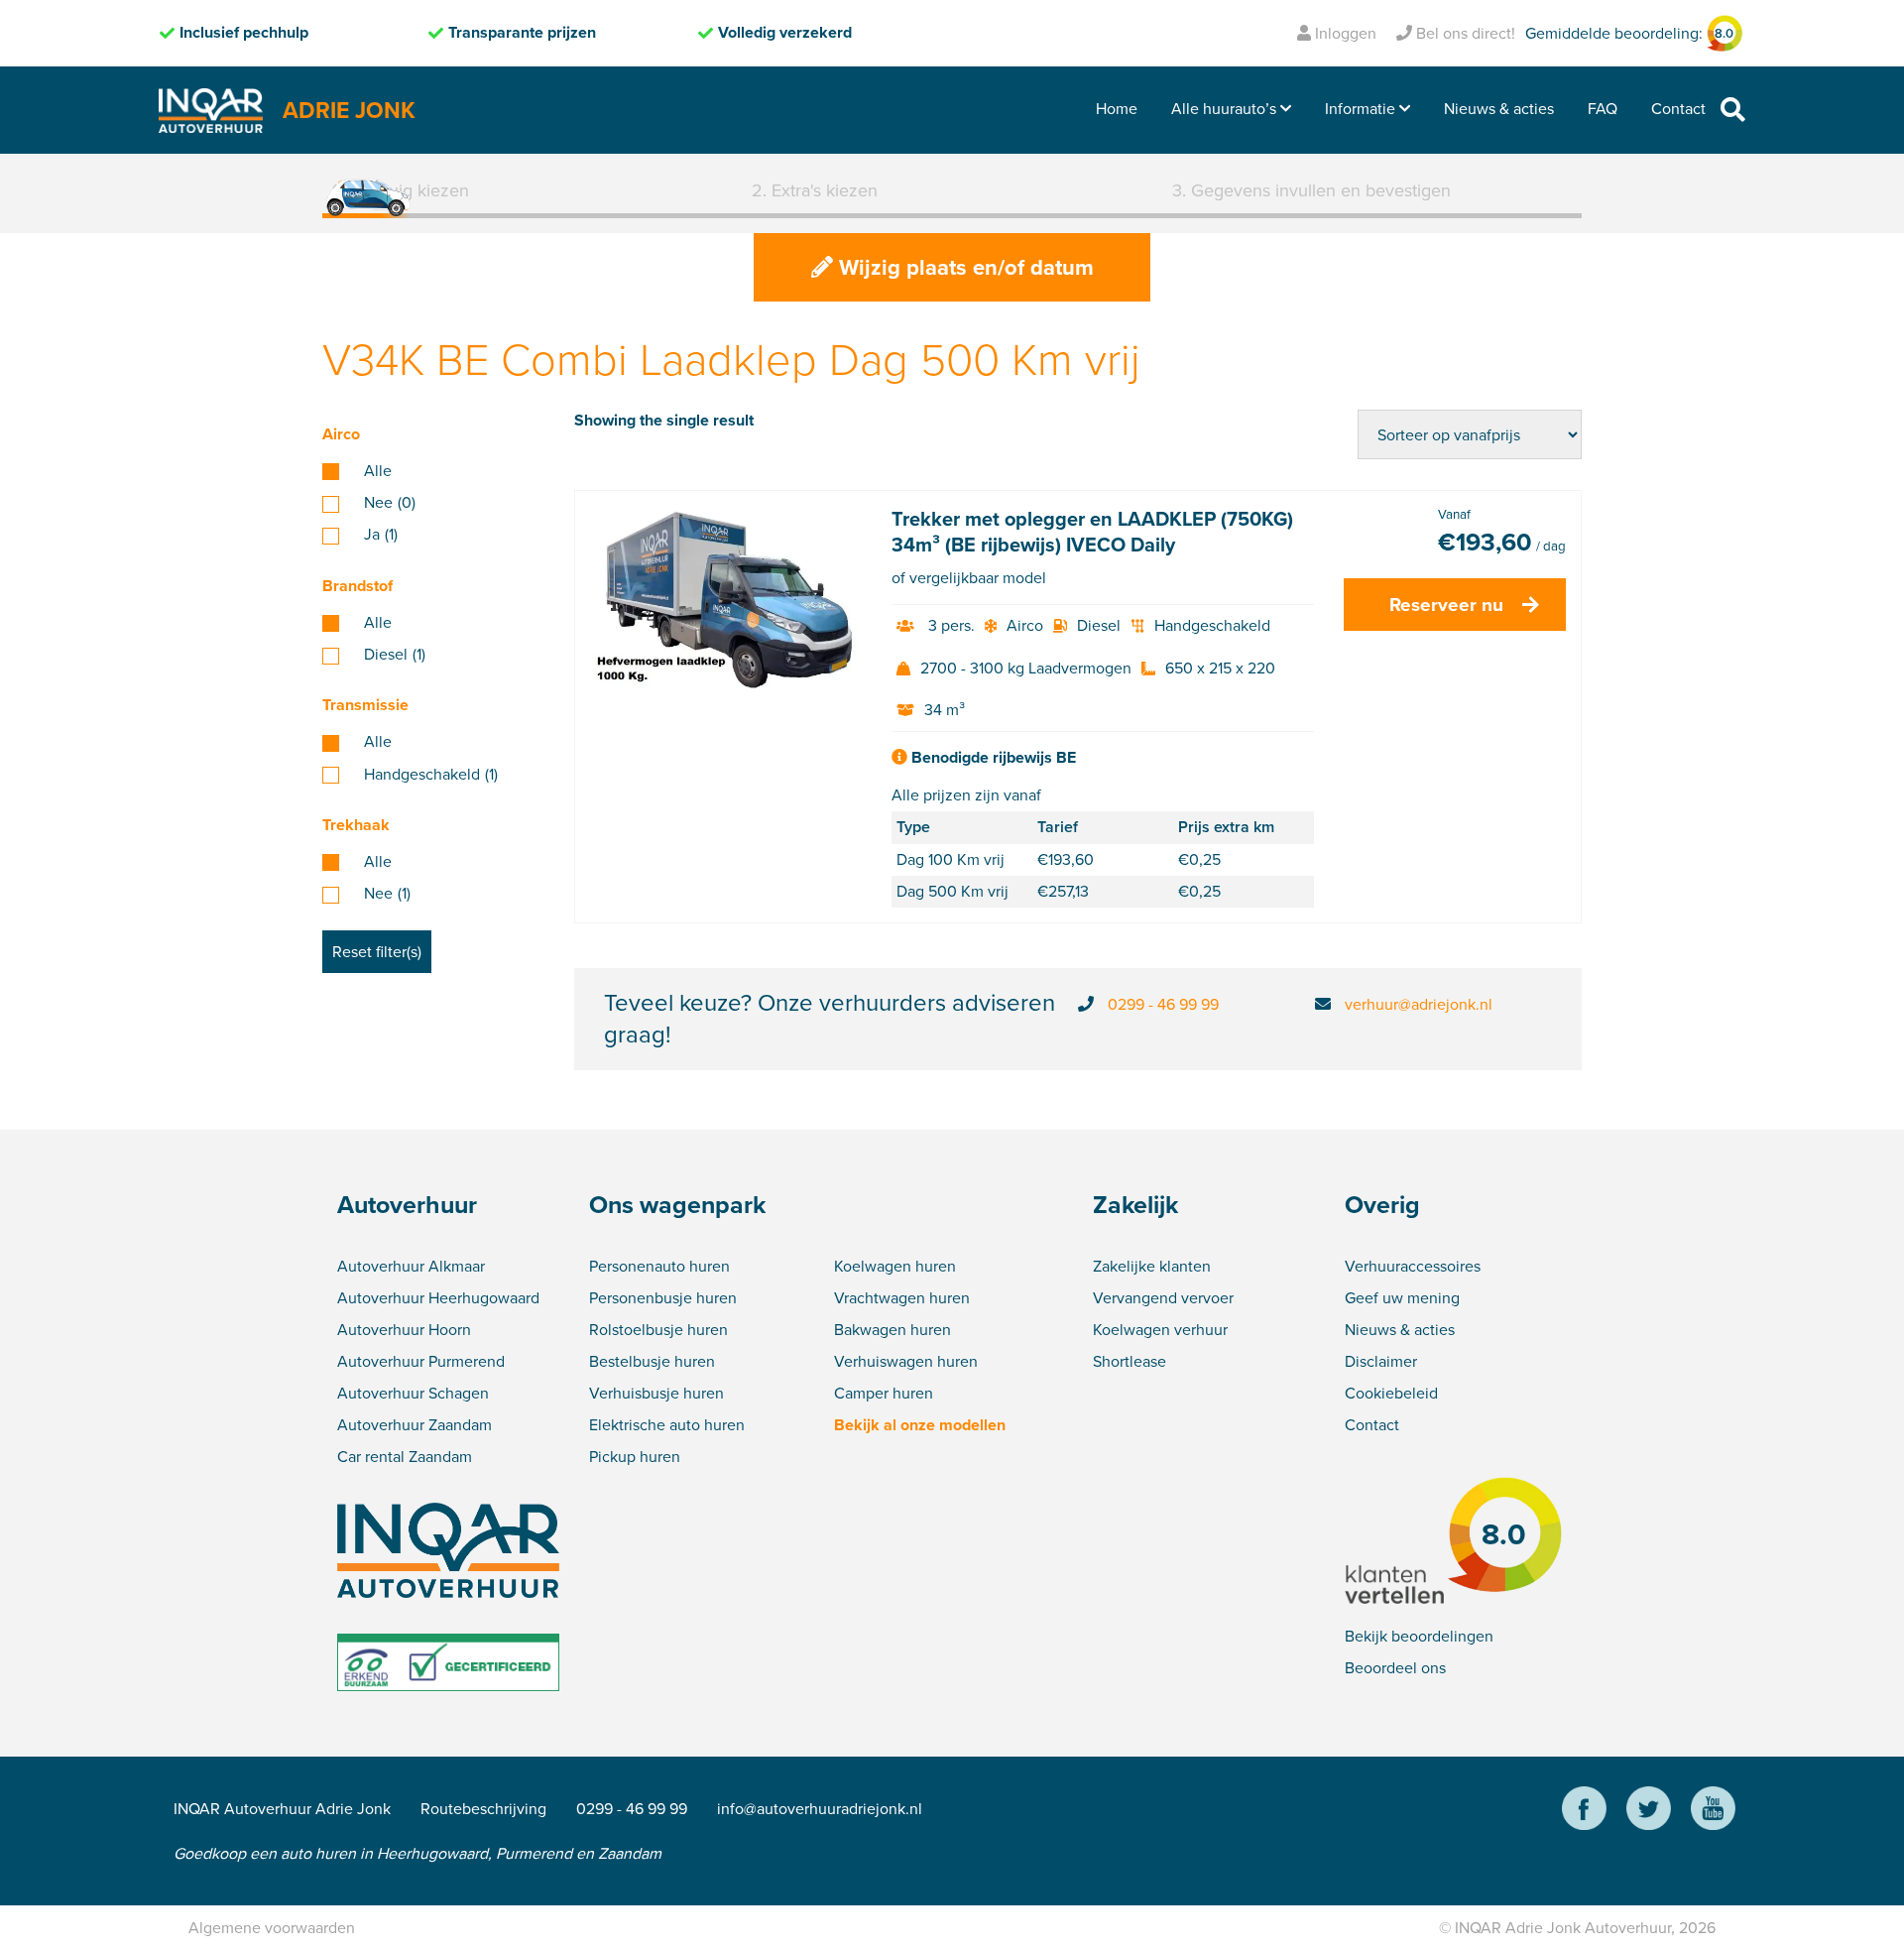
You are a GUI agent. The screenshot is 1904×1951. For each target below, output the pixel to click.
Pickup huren (635, 1457)
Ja (381, 535)
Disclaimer (1381, 1361)
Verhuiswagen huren (906, 1361)
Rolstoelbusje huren (658, 1330)
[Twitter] (1649, 1812)
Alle (378, 471)
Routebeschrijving (483, 1809)
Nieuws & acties (1499, 109)
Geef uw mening (1402, 1298)
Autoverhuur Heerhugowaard (438, 1298)
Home (1117, 109)
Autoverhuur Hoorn (404, 1330)
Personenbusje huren (663, 1298)
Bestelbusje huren (652, 1361)
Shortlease (1130, 1361)
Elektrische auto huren (667, 1425)
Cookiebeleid (1391, 1393)
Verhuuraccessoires (1413, 1266)
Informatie (1360, 109)
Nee (390, 503)
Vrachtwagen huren (902, 1298)
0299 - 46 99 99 (1163, 1004)
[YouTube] (1713, 1812)
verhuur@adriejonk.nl (1419, 1004)
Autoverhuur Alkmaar (411, 1266)
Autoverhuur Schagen (413, 1393)
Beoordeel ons (1395, 1668)
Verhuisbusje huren (656, 1393)
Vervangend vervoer (1163, 1298)
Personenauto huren (659, 1266)
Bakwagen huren (892, 1330)
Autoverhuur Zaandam (415, 1425)
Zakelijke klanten (1152, 1266)
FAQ (1603, 109)
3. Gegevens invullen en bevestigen (1311, 190)
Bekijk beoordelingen (1419, 1636)
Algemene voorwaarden (272, 1928)
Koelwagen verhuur (1160, 1330)
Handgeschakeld (431, 775)
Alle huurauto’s (1224, 109)
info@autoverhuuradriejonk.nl (820, 1809)
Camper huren (884, 1393)
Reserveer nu (1446, 605)
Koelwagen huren (895, 1266)
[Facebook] (1584, 1812)
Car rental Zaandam (405, 1457)
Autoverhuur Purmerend (421, 1361)
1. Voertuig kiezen (401, 190)
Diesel (395, 655)
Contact (1678, 109)
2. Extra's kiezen (815, 190)
